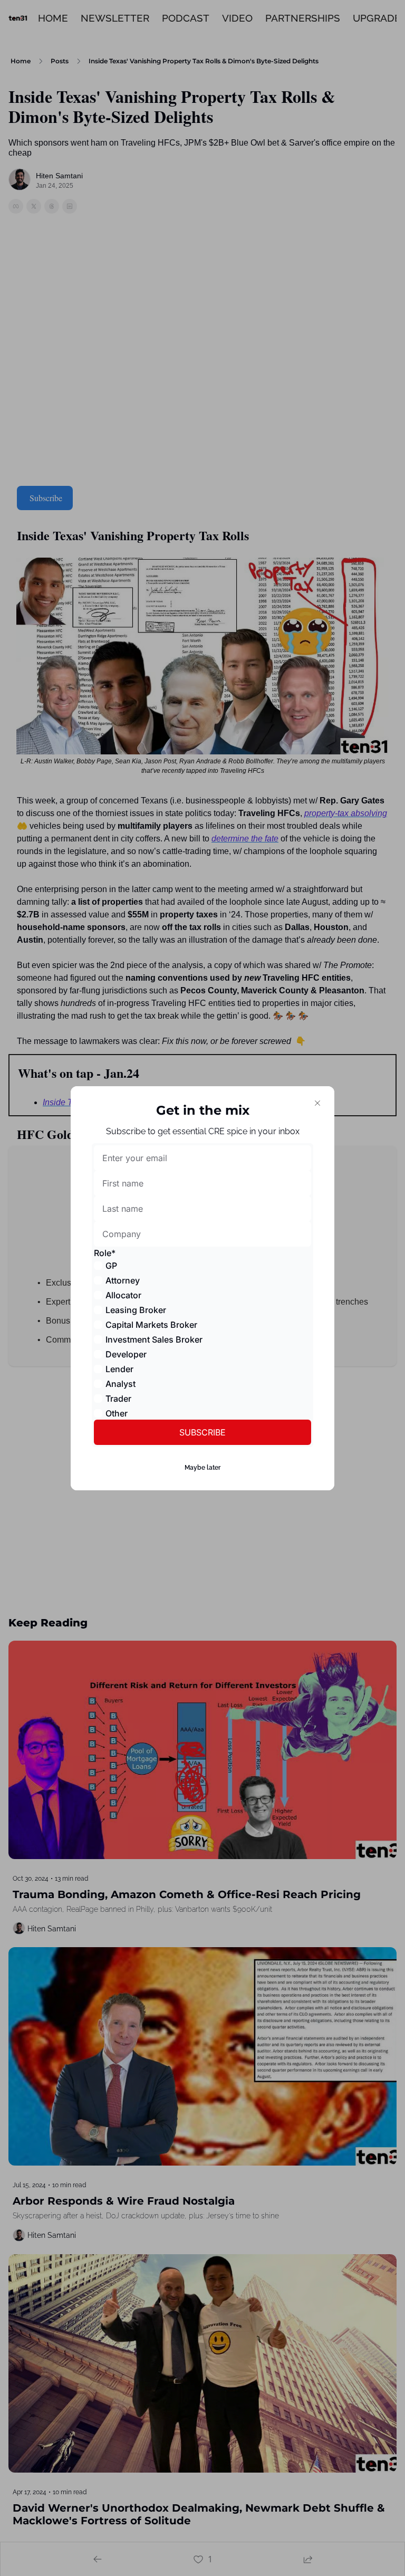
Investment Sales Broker (154, 1339)
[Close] (317, 1103)
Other (117, 1413)
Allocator (123, 1295)
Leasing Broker (136, 1310)
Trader (118, 1399)
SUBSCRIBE (202, 1432)
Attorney (123, 1280)
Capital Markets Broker (151, 1325)
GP (111, 1266)
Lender (119, 1369)
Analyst (120, 1384)
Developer (126, 1354)
